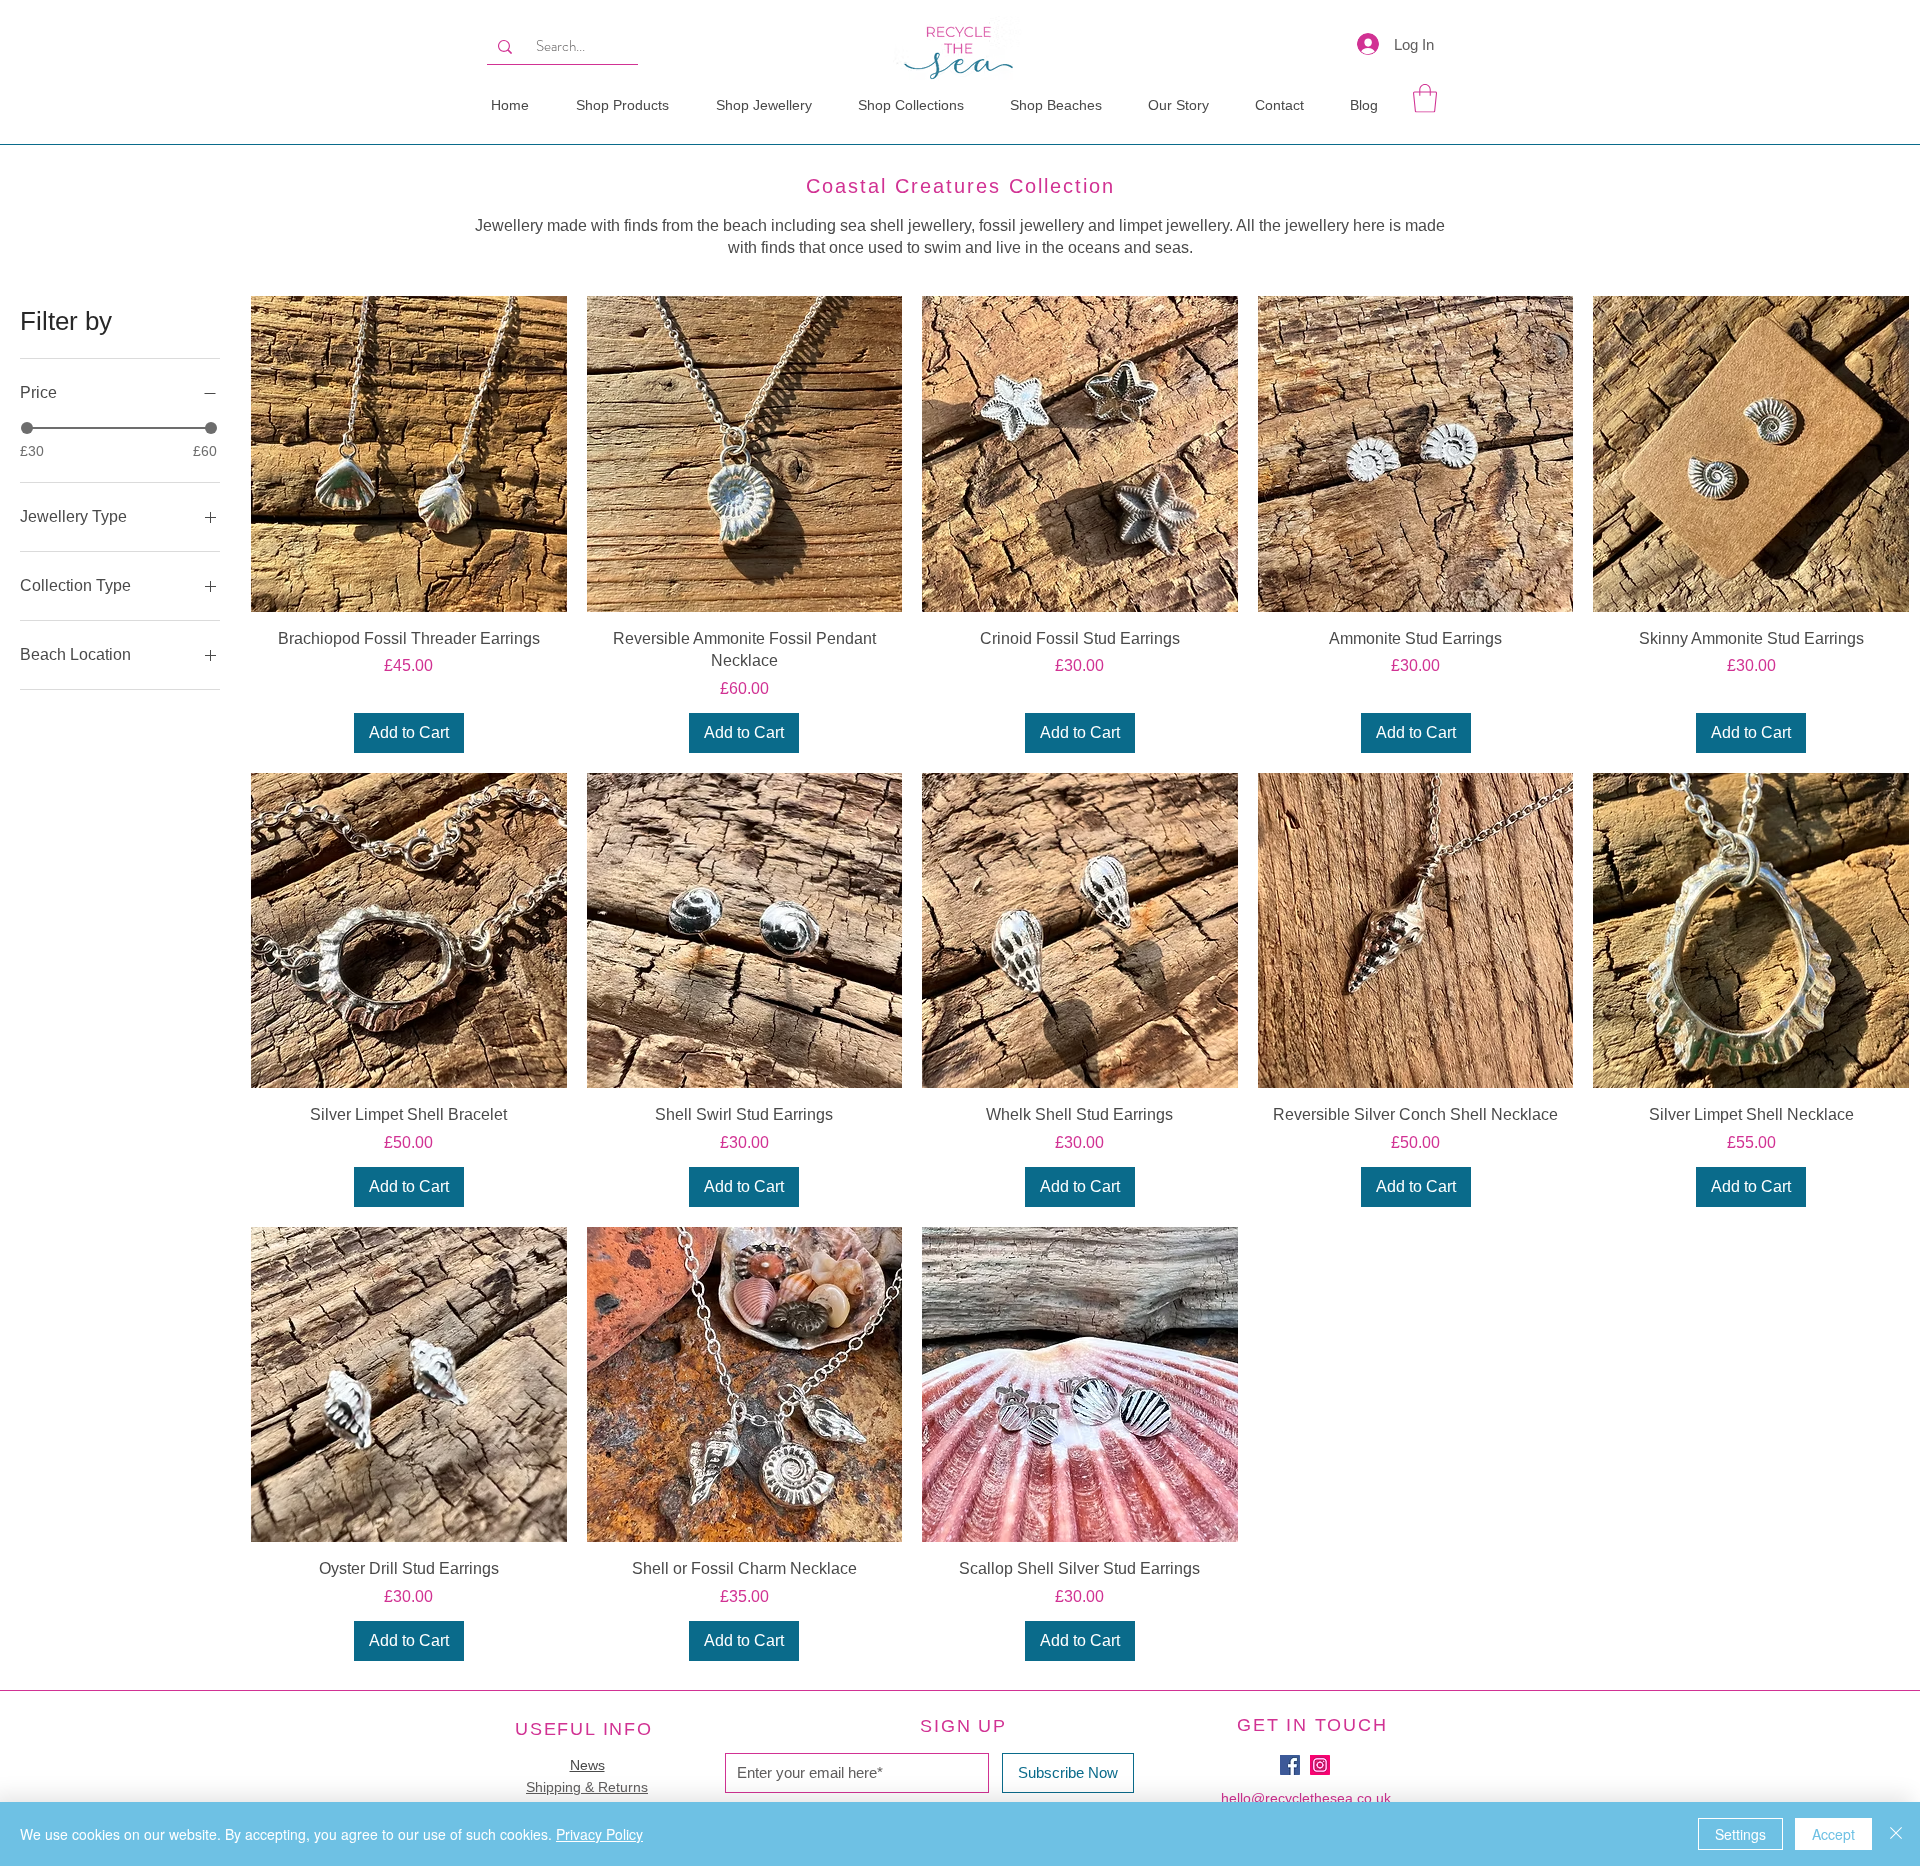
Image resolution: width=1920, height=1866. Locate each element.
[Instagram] (1320, 1765)
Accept (1833, 1834)
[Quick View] (409, 454)
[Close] (1896, 1834)
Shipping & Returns (587, 1787)
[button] (913, 105)
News (587, 1765)
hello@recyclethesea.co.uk (1306, 1798)
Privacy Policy (599, 1834)
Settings (1740, 1834)
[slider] (27, 428)
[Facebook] (1290, 1765)
